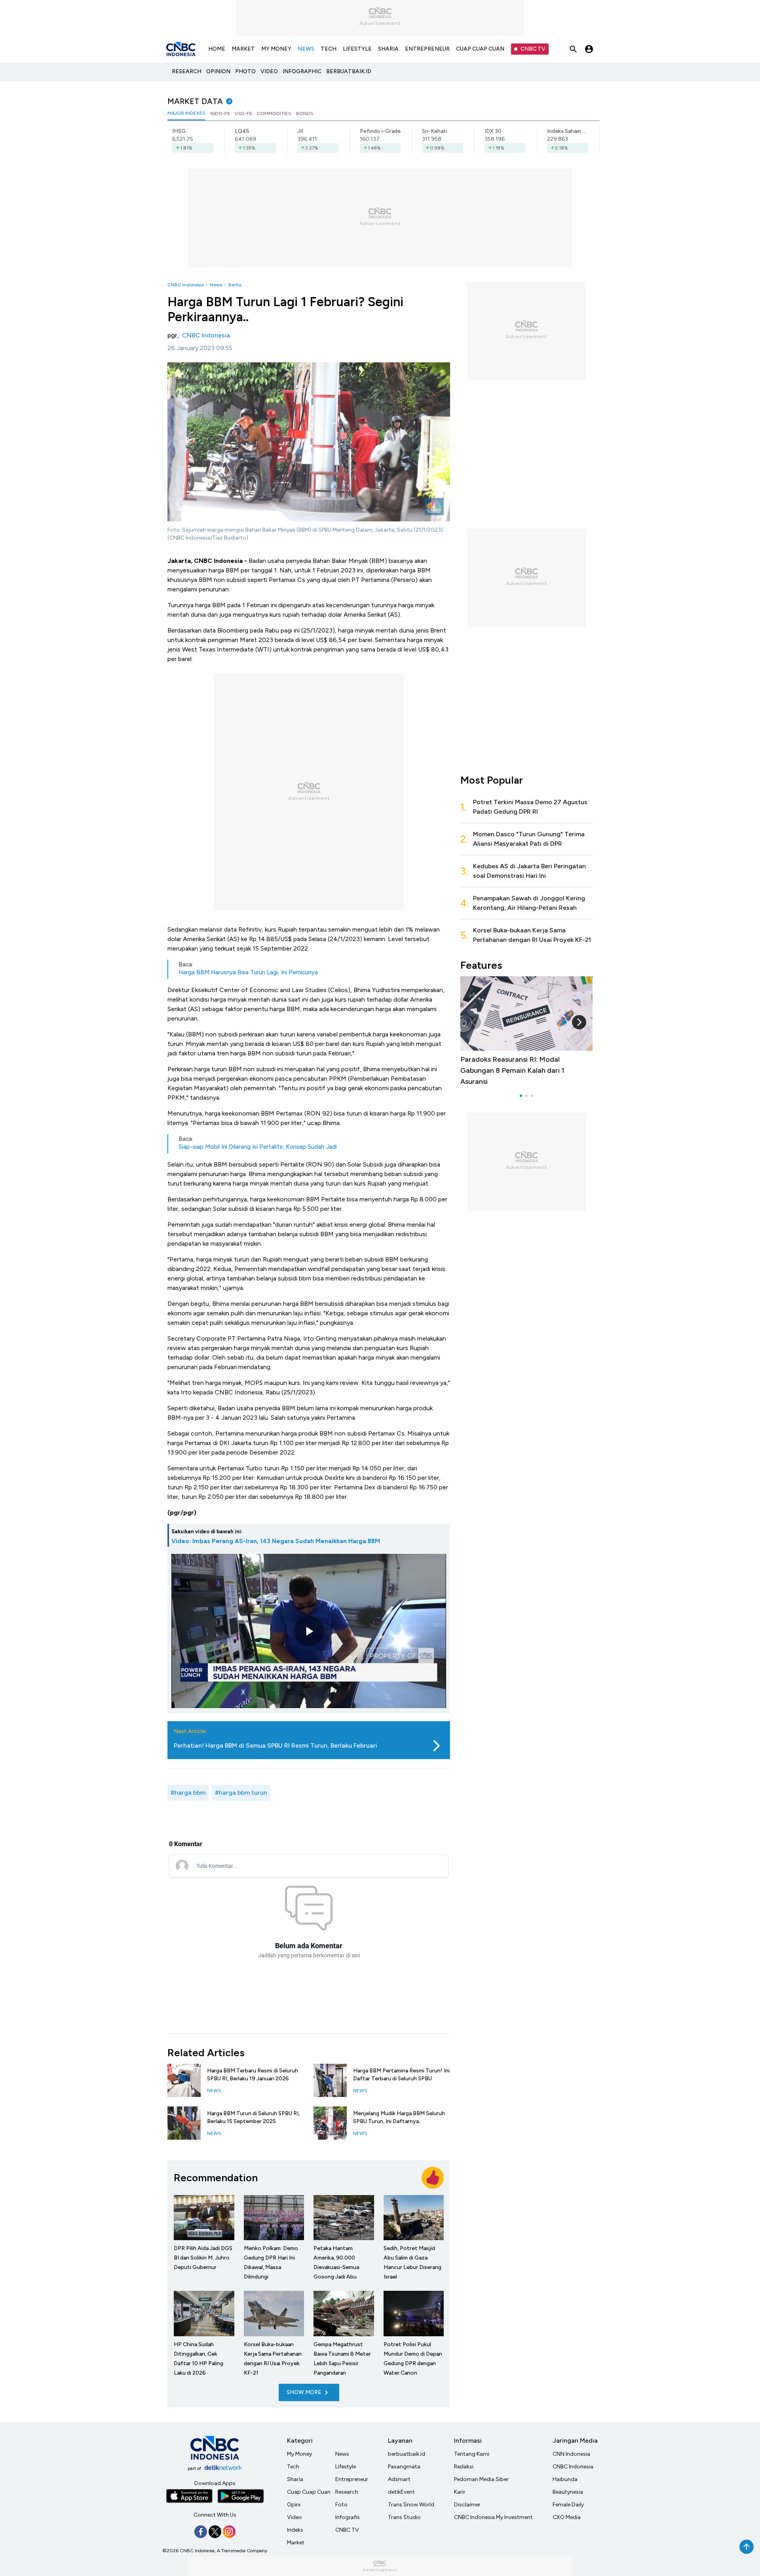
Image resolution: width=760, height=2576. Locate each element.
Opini (294, 2505)
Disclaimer (467, 2505)
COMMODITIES (274, 114)
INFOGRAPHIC (302, 71)
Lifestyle (346, 2467)
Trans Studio (404, 2517)
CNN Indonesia (571, 2454)
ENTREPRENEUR (427, 49)
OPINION (218, 71)
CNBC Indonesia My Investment (493, 2517)
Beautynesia (568, 2492)
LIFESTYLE (357, 49)
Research (347, 2492)
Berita (235, 285)
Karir (460, 2492)
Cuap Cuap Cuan (309, 2492)
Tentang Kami (472, 2454)
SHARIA (388, 49)
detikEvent (401, 2492)
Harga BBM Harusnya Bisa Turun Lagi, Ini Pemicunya (248, 972)
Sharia (295, 2479)
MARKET (243, 49)
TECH (329, 49)
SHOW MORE (304, 2392)
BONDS (305, 114)
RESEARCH (187, 71)
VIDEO (269, 71)
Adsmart (399, 2479)
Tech (293, 2467)
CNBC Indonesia (185, 285)
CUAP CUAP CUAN (480, 49)
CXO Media (567, 2517)
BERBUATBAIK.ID (349, 71)
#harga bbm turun (241, 1793)
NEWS (306, 49)
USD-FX (243, 114)
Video (294, 2517)
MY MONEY (276, 49)
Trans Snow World (411, 2505)
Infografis (348, 2517)
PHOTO (245, 71)
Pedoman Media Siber (481, 2479)
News (216, 285)
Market (296, 2543)
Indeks (295, 2530)
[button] (474, 1022)
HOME (217, 49)
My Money (299, 2454)
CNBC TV (533, 49)
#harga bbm (188, 1793)
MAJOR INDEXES (186, 113)
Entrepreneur (352, 2479)
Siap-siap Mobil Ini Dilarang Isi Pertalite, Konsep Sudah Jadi (258, 1147)
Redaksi (464, 2467)
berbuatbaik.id (407, 2454)
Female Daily (568, 2505)
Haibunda (565, 2479)
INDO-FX (220, 114)
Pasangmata (404, 2467)
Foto (341, 2505)
